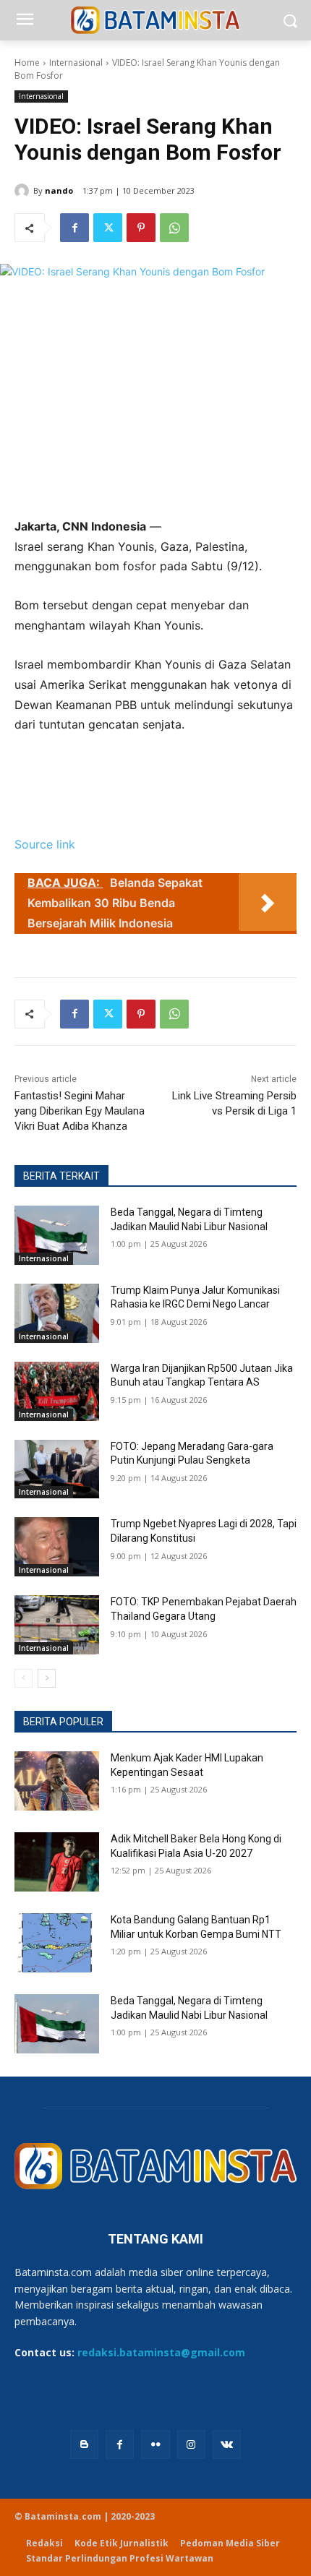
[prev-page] (24, 1678)
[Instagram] (191, 2444)
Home (27, 63)
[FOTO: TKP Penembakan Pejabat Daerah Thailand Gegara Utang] (57, 1625)
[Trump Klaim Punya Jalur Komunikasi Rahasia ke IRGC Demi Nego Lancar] (57, 1313)
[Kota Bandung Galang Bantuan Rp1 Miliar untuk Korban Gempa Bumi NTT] (57, 1943)
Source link (45, 844)
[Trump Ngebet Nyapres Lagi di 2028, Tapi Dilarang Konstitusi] (57, 1547)
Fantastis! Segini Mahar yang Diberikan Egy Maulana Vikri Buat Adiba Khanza (80, 1111)
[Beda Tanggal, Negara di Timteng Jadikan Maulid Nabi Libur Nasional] (57, 1235)
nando (59, 190)
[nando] (24, 191)
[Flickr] (155, 2444)
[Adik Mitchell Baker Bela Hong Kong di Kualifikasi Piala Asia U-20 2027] (57, 1862)
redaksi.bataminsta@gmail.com (161, 2352)
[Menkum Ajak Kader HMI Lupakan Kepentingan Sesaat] (57, 1781)
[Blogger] (84, 2444)
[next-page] (47, 1678)
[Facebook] (74, 228)
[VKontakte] (227, 2444)
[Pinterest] (141, 228)
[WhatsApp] (174, 228)
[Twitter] (108, 228)
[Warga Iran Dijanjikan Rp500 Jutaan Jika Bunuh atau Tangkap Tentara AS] (57, 1391)
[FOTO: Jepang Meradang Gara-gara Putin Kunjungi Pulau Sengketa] (57, 1469)
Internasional (76, 63)
